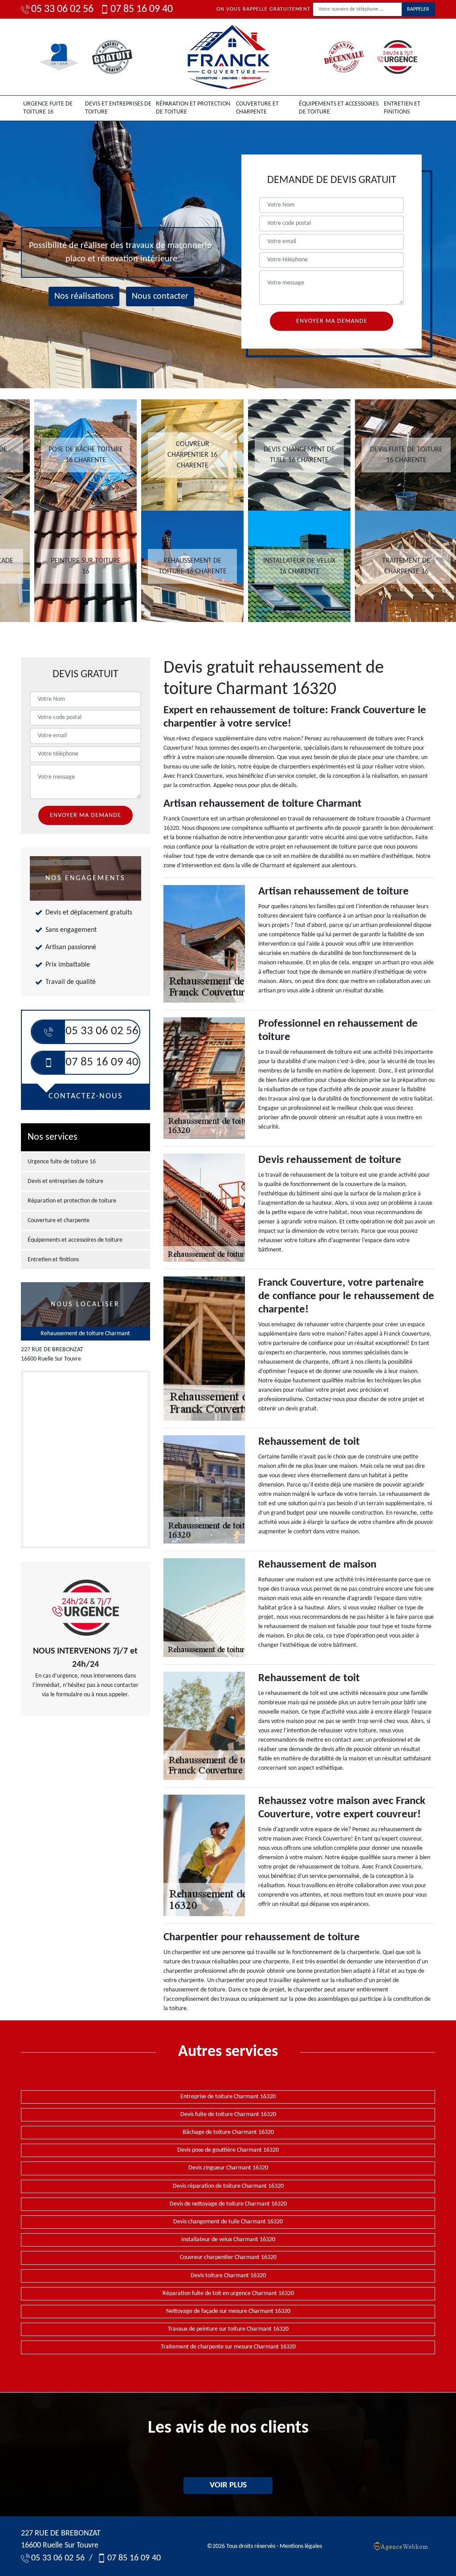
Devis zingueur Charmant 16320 (228, 2168)
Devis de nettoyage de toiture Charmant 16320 (228, 2204)
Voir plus (228, 2485)
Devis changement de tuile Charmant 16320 (228, 2222)
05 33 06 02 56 (62, 9)
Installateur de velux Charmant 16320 (228, 2240)
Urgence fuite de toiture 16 (48, 108)
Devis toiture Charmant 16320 (228, 2276)
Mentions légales (301, 2546)
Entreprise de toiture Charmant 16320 (228, 2097)
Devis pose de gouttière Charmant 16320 (228, 2150)
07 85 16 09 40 (142, 9)
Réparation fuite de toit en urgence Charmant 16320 (228, 2294)
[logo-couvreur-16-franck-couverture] (228, 57)
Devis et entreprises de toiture (118, 108)
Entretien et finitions (402, 108)
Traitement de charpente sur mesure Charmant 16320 (228, 2347)
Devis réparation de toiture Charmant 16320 (228, 2186)
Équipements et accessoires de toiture (339, 108)
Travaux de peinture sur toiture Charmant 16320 (228, 2329)
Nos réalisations (84, 297)
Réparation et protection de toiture (193, 108)
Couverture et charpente (257, 108)
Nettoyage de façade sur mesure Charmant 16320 (228, 2311)
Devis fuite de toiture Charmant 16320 (228, 2115)
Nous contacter (160, 297)
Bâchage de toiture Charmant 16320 (228, 2132)
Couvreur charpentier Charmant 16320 (228, 2257)
